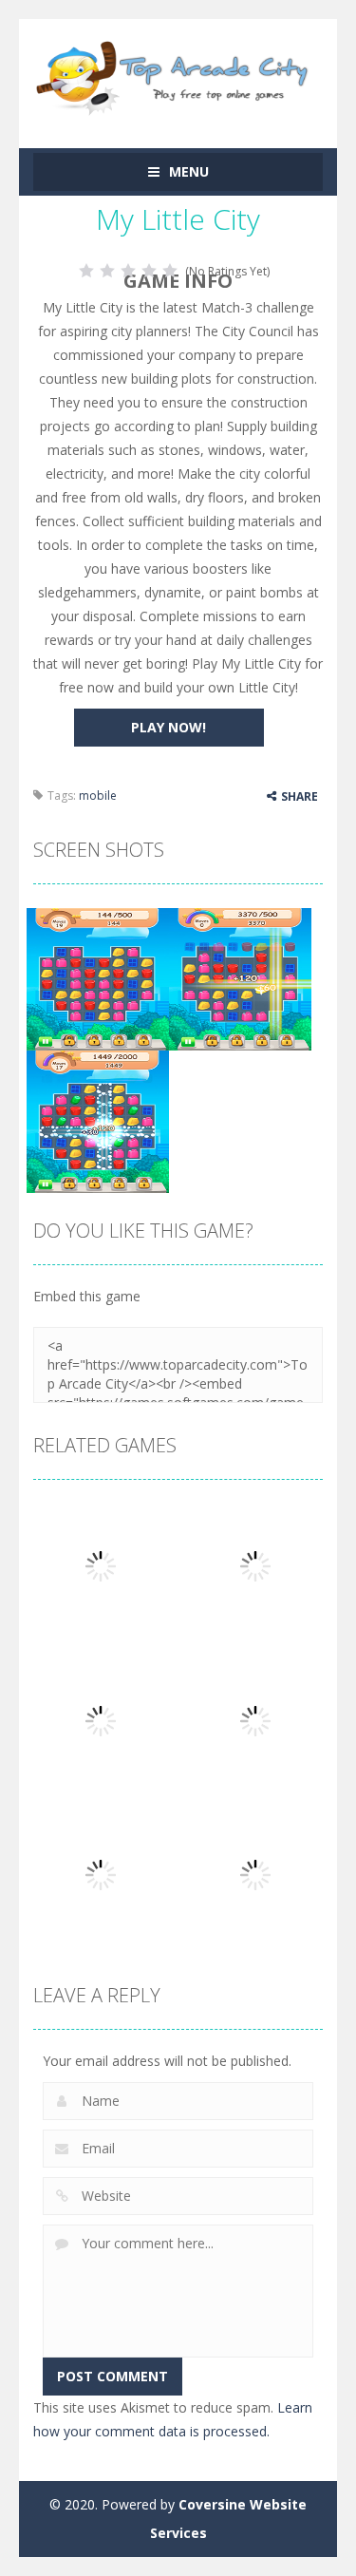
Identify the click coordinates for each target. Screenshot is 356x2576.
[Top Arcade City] (178, 75)
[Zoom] (98, 978)
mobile (98, 796)
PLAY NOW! (169, 727)
